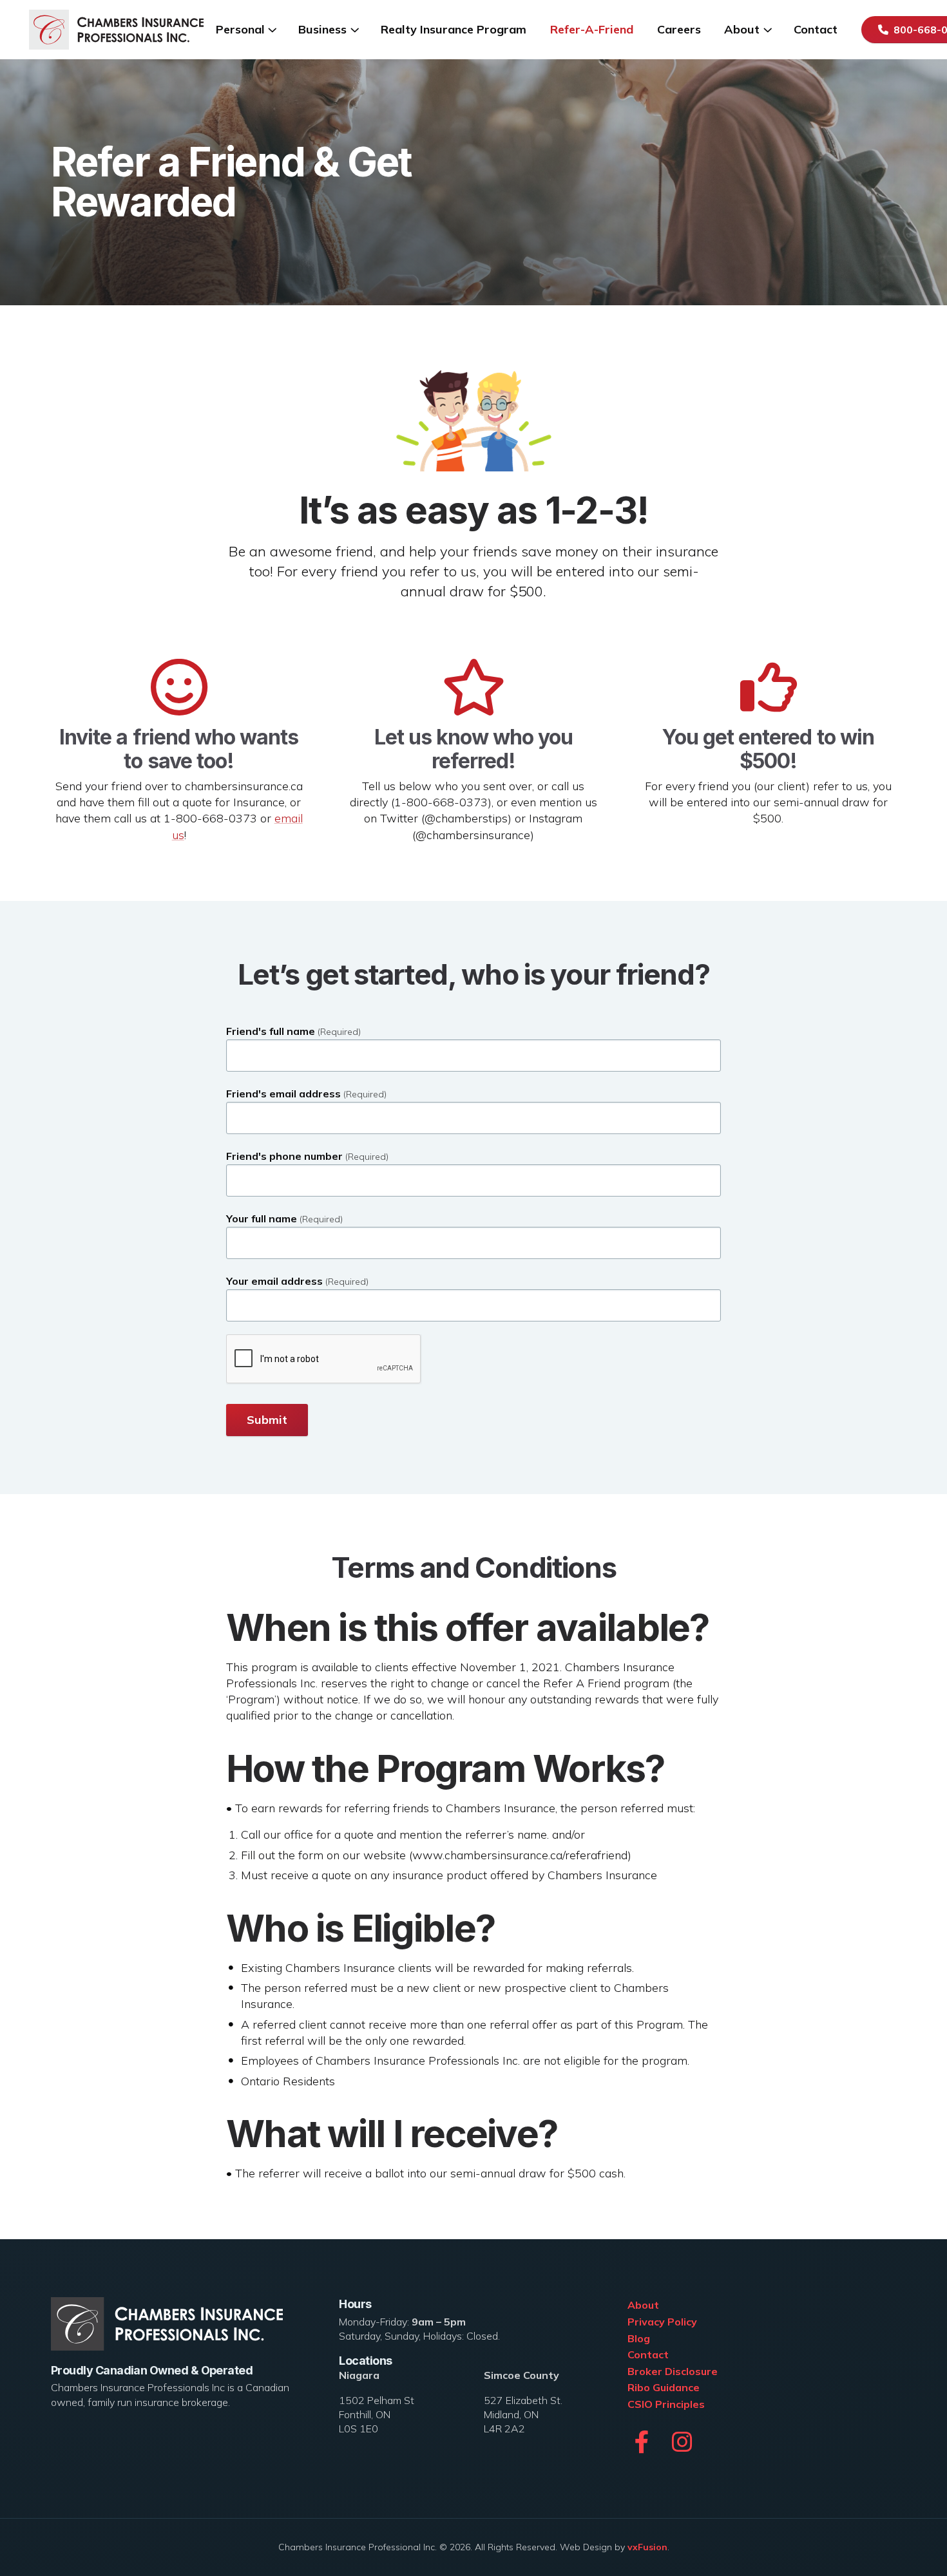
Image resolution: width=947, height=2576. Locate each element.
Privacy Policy (662, 2322)
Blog (639, 2338)
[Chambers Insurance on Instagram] (683, 2442)
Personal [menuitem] (240, 29)
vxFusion (647, 2547)
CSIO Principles (666, 2404)
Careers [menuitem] (679, 29)
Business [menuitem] (322, 29)
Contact (648, 2354)
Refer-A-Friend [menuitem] (592, 29)
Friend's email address (306, 1094)
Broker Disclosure (673, 2371)
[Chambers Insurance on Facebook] (642, 2442)
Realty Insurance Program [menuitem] (454, 29)
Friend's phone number (307, 1156)
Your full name (284, 1219)
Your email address (297, 1281)
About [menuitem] (742, 29)
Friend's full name (293, 1031)
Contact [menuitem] (816, 29)
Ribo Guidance (664, 2387)
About (643, 2305)
